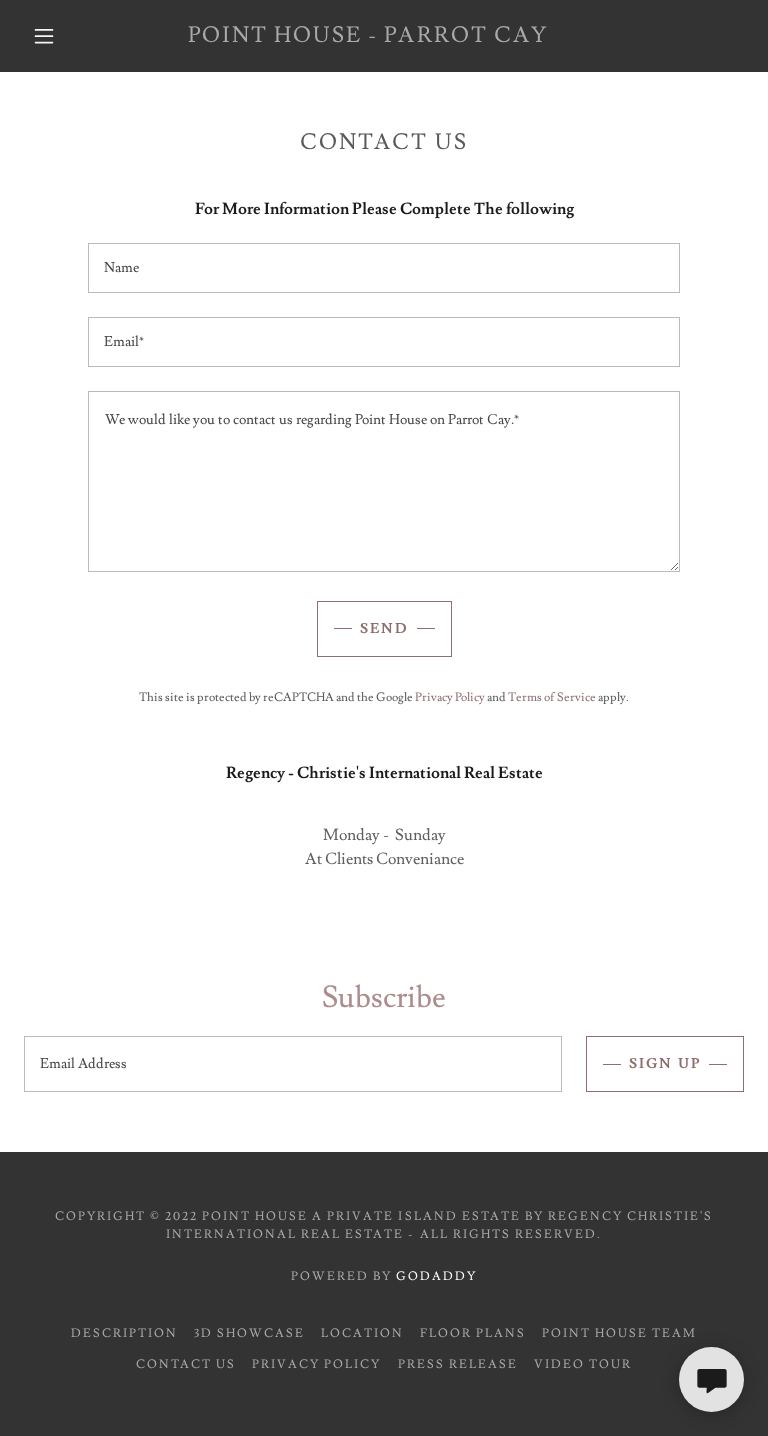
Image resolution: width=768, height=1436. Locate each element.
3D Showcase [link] (249, 1333)
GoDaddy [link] (436, 1276)
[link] (368, 37)
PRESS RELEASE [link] (458, 1364)
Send (384, 629)
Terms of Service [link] (552, 697)
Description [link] (124, 1333)
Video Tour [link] (583, 1364)
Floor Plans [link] (473, 1333)
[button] (44, 36)
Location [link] (362, 1333)
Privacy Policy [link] (450, 697)
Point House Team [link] (619, 1333)
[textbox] (384, 268)
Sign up (665, 1064)
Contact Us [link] (186, 1364)
